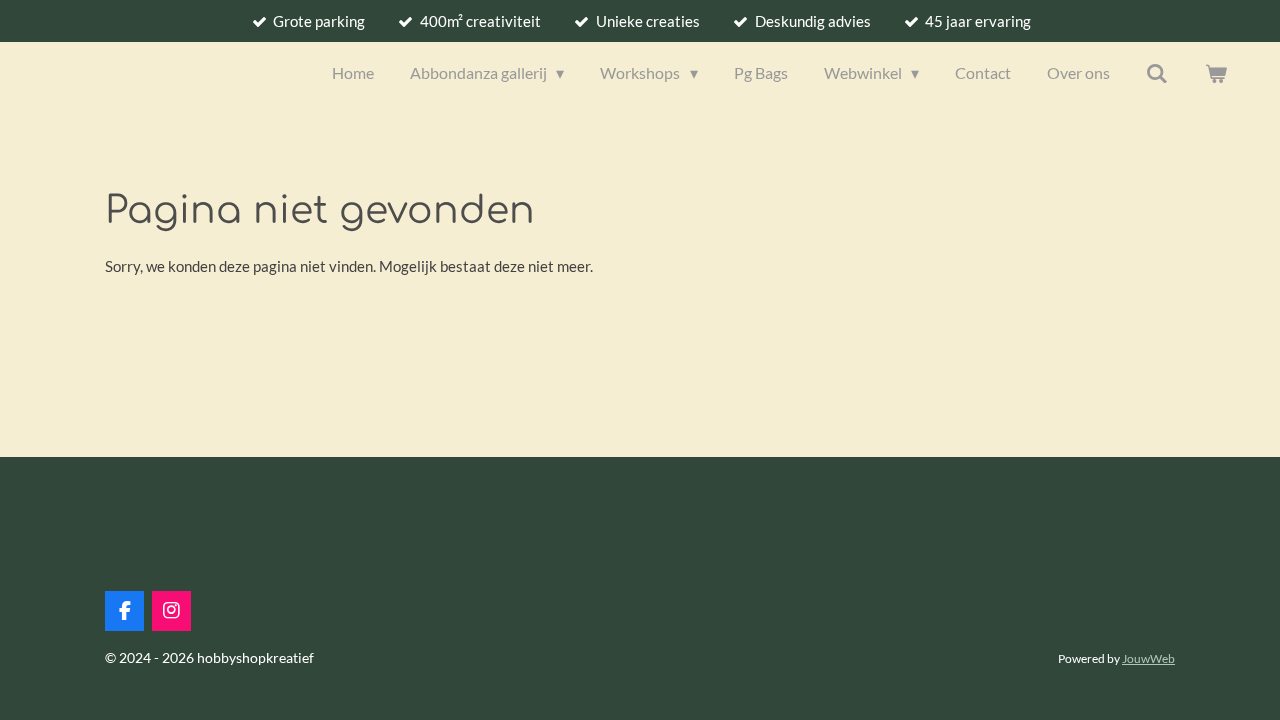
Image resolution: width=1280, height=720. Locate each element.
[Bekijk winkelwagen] (1216, 73)
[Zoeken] (1157, 73)
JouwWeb (1148, 658)
